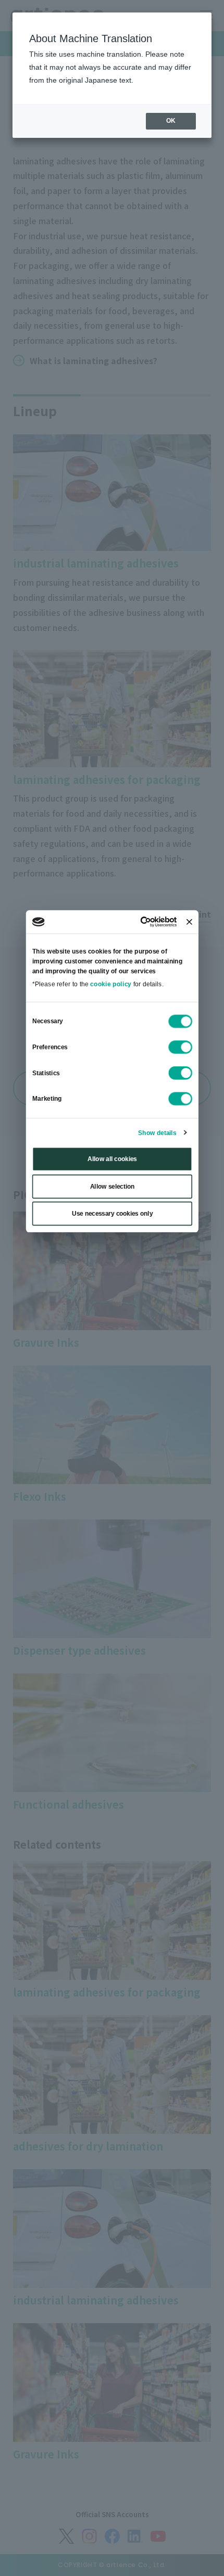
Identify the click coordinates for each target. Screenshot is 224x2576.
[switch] (180, 1048)
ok (171, 121)
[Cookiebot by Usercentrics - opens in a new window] (140, 922)
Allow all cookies (112, 1159)
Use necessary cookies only (112, 1214)
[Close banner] (189, 922)
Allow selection (112, 1187)
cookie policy (111, 984)
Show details (157, 1133)
